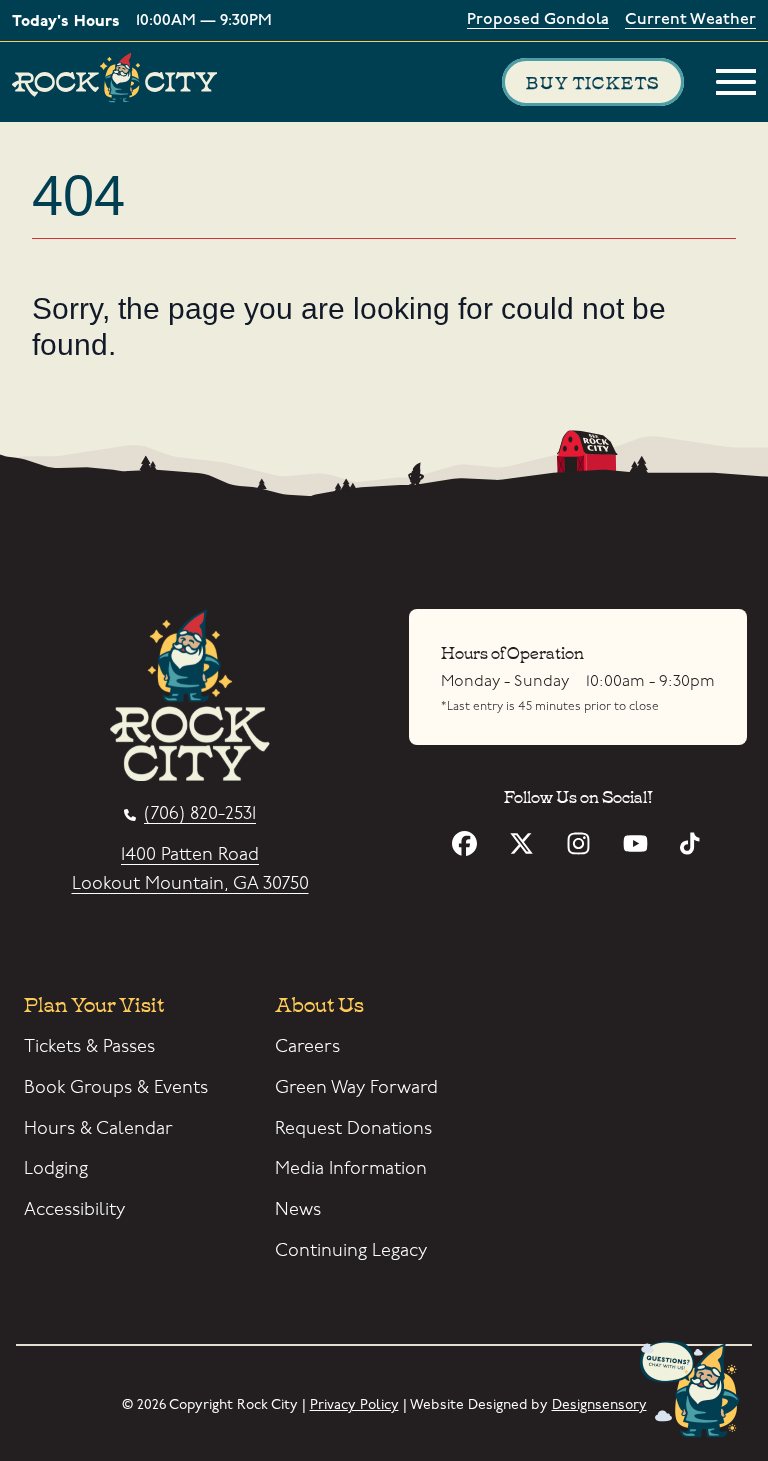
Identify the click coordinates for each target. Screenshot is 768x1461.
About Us (319, 1002)
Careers (307, 1046)
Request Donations (353, 1128)
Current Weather (690, 20)
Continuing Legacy (351, 1250)
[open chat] (694, 1391)
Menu (736, 82)
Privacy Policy (354, 1404)
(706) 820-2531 (200, 814)
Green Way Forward (356, 1087)
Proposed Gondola (538, 20)
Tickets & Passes (89, 1046)
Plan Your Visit (94, 1002)
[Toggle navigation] (736, 82)
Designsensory (599, 1404)
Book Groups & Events (116, 1087)
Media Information (351, 1168)
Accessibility (74, 1209)
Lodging (56, 1168)
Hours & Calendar (98, 1128)
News (298, 1209)
